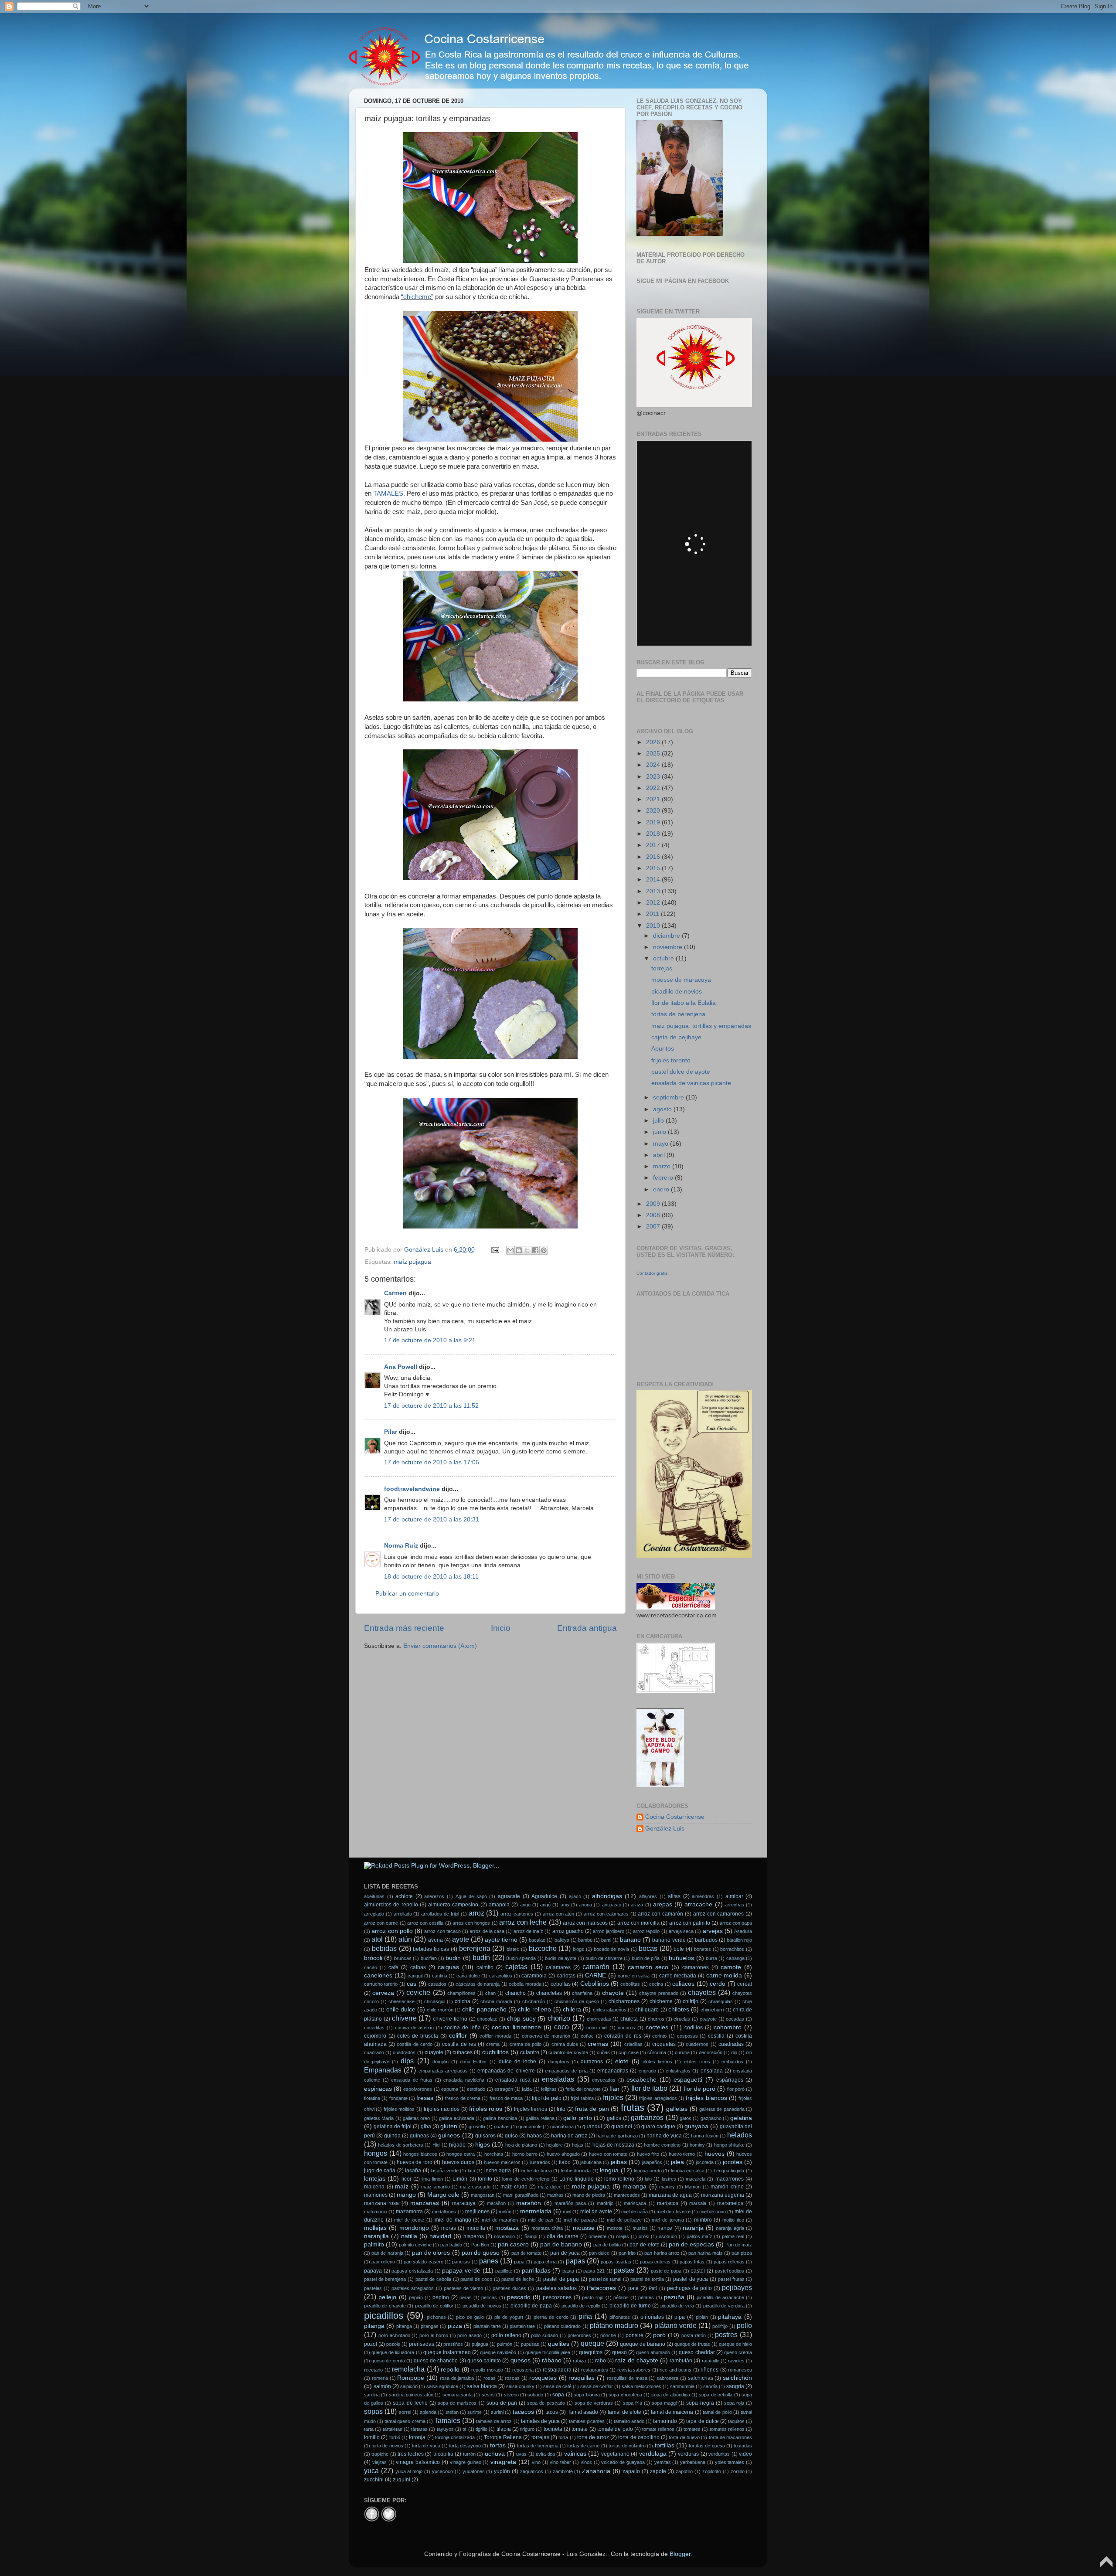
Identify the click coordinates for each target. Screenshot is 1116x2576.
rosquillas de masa (627, 2378)
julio (659, 1121)
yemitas (663, 2462)
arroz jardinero (608, 1931)
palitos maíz (699, 2236)
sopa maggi (664, 2403)
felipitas (549, 2089)
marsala (698, 2203)
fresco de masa (506, 2098)
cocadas (735, 2019)
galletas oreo (416, 2118)
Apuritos (663, 1049)
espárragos (730, 2080)
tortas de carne (583, 2446)
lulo (648, 2179)
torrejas (662, 968)
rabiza (579, 2361)
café (393, 1967)
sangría (735, 2386)
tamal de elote (625, 2412)
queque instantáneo (447, 2352)
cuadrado (374, 2052)
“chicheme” (417, 297)
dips (407, 2061)
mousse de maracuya (681, 980)
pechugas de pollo (689, 2288)
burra (711, 1958)
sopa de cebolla (716, 2395)
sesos (488, 2395)
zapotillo (684, 2471)
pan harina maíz (705, 2253)
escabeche (641, 2080)
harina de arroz (569, 2136)
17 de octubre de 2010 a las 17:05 (432, 1462)
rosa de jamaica (457, 2378)
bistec (513, 1949)
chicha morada (496, 2001)
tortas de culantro (627, 2446)
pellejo (387, 2297)
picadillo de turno (630, 2306)
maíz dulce (550, 2187)
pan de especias (691, 2244)
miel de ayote (596, 2212)
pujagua (480, 2344)
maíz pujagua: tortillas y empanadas (701, 1026)
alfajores (648, 1896)
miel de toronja (668, 2220)
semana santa (458, 2395)
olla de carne (563, 2236)
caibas (418, 1967)
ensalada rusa (513, 2080)
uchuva (495, 2454)
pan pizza (742, 2253)
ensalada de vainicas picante (691, 1083)
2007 (654, 1227)
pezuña (674, 2297)
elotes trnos (697, 2062)
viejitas (379, 2462)
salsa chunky (520, 2386)
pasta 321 (594, 2271)
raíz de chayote (636, 2360)
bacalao (537, 1940)
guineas (419, 2136)
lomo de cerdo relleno (526, 2179)
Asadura (743, 1931)
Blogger (680, 2554)
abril (660, 1155)
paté (633, 2288)
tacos (552, 2412)
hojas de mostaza (614, 2145)
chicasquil (435, 2001)
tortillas (665, 2445)
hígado (457, 2145)
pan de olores (431, 2253)
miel (567, 2212)
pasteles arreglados (413, 2288)
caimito (485, 1967)
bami (606, 1940)
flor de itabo (649, 2088)
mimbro (703, 2220)
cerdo (718, 1984)
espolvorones (418, 2089)
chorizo (559, 2018)
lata (471, 2171)
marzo (663, 1166)
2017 (654, 845)
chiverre (404, 2018)
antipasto (612, 1905)
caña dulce (468, 1976)
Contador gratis (652, 1273)
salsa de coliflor (597, 2386)
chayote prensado (658, 1993)
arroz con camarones (719, 1914)
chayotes (702, 1992)
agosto (663, 1109)
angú (545, 1905)
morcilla (476, 2228)
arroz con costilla (425, 1923)
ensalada (712, 2071)
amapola (499, 1905)
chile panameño (484, 2009)
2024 (654, 765)
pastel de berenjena (385, 2279)
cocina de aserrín (414, 2028)
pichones (436, 2317)
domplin (441, 2062)
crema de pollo (526, 2044)
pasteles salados (556, 2288)
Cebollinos (595, 1984)
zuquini (401, 2480)
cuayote (434, 2052)
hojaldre (555, 2145)
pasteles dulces (509, 2288)
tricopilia (443, 2454)
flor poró (736, 2089)
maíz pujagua (412, 1262)
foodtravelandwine (412, 1489)
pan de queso (481, 2253)
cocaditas (374, 2028)
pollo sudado (544, 2335)
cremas (598, 2044)
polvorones (579, 2335)
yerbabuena (693, 2462)
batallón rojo (739, 1940)
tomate (580, 2429)
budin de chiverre (604, 1958)
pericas (489, 2297)
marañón (529, 2203)
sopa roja (734, 2403)
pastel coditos (730, 2271)
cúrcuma (657, 2052)
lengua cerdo (648, 2171)
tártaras (419, 2429)
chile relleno (534, 2009)
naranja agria (730, 2228)
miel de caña (635, 2212)
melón (505, 2212)
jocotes (733, 2162)
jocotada (705, 2162)
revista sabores (634, 2370)
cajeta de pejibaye (676, 1037)
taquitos (736, 2421)
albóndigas (607, 1896)
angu (525, 1905)
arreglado (374, 1914)
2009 (654, 1204)
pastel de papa (561, 2279)
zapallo (631, 2471)
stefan (452, 2412)
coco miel (597, 2028)
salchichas (701, 2378)
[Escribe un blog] (519, 1250)
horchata (494, 2154)
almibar (734, 1896)
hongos (376, 2153)
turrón (469, 2454)
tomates (692, 2429)
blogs (578, 1949)
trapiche (380, 2454)
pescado (519, 2297)
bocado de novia (612, 1949)
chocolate (487, 2019)
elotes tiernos (657, 2062)
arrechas (735, 1905)
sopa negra (700, 2403)
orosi (644, 2236)
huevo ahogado (563, 2154)
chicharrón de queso (577, 2001)
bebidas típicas (431, 1949)
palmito (374, 2244)
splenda (428, 2412)
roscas (512, 2378)
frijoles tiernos (531, 2109)
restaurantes (595, 2370)
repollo (450, 2370)
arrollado (403, 1914)
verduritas (719, 2454)
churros (656, 2019)
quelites (559, 2344)
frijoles (613, 2097)
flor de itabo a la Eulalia (684, 1003)
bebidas (384, 1948)
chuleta (629, 2019)
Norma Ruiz (401, 1546)
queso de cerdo (388, 2361)
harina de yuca (664, 2136)
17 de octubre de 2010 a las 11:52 (431, 1406)
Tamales (447, 2420)
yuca (371, 2471)
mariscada (635, 2203)
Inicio (501, 1628)
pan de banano (561, 2244)
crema (493, 2044)
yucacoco (442, 2471)
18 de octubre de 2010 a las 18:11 (431, 1577)
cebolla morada (525, 1984)
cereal (745, 1984)
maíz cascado (475, 2187)
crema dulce (565, 2044)
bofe (679, 1949)
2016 (654, 857)
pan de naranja (387, 2253)
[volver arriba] (1106, 2566)
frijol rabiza (582, 2098)
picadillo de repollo (581, 2306)
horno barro (525, 2154)
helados (740, 2135)
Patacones (601, 2288)
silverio (511, 2395)
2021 (654, 799)
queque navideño (498, 2352)
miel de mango (453, 2220)
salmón (382, 2386)
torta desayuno (465, 2446)
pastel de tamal (605, 2279)
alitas (674, 1896)
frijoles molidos (399, 2109)
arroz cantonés (517, 1914)
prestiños (453, 2344)
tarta (369, 2429)
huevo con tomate (608, 2154)
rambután (681, 2361)
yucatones (474, 2471)
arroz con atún (559, 1914)
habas (534, 2136)
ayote (461, 1939)
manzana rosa (381, 2203)
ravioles (736, 2361)
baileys (562, 1940)
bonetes (703, 1949)
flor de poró (699, 2089)
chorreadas (599, 2019)
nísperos (474, 2236)
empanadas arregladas (443, 2071)
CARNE (595, 1975)
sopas (373, 2411)
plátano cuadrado (562, 2326)
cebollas (561, 1984)
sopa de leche (410, 2403)
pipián (702, 2317)
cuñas (603, 2052)
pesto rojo (593, 2297)
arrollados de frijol (440, 1914)
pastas (624, 2270)
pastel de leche (517, 2279)
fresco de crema (463, 2098)
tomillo (372, 2437)
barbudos (706, 1940)
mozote (615, 2228)
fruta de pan (592, 2109)
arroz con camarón (660, 1914)
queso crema (738, 2352)
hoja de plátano (521, 2145)
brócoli (373, 1958)
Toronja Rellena (503, 2437)
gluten (449, 2126)
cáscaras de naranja (478, 1984)
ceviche (418, 1992)
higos (483, 2145)
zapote (658, 2471)
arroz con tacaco (442, 1931)
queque (592, 2343)
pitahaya (730, 2317)
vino (536, 2462)
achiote (404, 1896)
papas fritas (692, 2262)
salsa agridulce (442, 2386)
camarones (696, 1967)
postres (726, 2334)
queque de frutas (692, 2344)
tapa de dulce (702, 2421)
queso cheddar (697, 2352)
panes (489, 2261)
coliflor (458, 2036)
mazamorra (409, 2212)
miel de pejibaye (624, 2220)
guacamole (530, 2127)
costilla (716, 2036)
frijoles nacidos (442, 2109)
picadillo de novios (677, 992)
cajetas (516, 1967)
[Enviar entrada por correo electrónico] (495, 1250)
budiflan (429, 1958)
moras (449, 2228)
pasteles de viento (463, 2288)
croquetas (664, 2044)
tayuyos (445, 2429)
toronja (417, 2437)
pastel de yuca (691, 2279)
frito (561, 2109)
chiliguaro (647, 2010)
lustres (669, 2179)
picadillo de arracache (720, 2297)
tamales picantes (587, 2421)
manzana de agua (670, 2195)
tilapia (504, 2429)
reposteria (523, 2370)
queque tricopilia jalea (548, 2352)
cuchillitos (495, 2052)
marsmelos (730, 2203)
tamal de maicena (672, 2412)
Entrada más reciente (404, 1628)
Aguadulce (544, 1896)
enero (662, 1189)
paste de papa (666, 2271)
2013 (654, 891)
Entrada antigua (587, 1628)
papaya (373, 2271)
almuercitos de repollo (391, 1905)
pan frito (627, 2253)
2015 (654, 868)
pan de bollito (607, 2245)
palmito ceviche (415, 2245)
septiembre (669, 1097)
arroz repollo (646, 1931)
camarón (596, 1967)
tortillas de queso (707, 2446)
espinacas (378, 2089)
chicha (463, 2001)
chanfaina (582, 1993)
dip (734, 2052)
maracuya (464, 2203)
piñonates (620, 2317)
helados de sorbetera (401, 2145)
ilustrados (540, 2162)
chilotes (679, 2009)
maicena (374, 2187)
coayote (708, 2019)
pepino (441, 2297)
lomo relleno (619, 2179)
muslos (640, 2228)
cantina (440, 1976)
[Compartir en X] (527, 1250)
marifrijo (605, 2203)
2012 (654, 903)
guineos (449, 2135)
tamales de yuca (540, 2421)
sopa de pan (502, 2403)
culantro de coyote (568, 2052)
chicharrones (624, 2001)
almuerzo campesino (453, 1905)
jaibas (619, 2162)
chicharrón (534, 2001)
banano (630, 1940)
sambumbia (682, 2386)
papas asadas (616, 2262)
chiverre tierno (450, 2019)
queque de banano (643, 2344)
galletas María (379, 2118)
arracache (698, 1904)
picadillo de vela (677, 2306)
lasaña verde (445, 2171)
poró (659, 2335)
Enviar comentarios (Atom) (440, 1646)
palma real (733, 2236)
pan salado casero (424, 2262)
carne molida (724, 1975)
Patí (653, 2288)
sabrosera (667, 2378)
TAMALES (388, 493)
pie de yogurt (509, 2317)
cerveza (383, 1993)
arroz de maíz (529, 1931)
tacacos (523, 2412)
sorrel (405, 2412)
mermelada (536, 2211)
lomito (485, 2179)
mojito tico (733, 2220)
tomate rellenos (658, 2429)
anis (565, 1905)
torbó (395, 2437)
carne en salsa (634, 1976)
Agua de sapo (471, 1896)
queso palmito (484, 2361)
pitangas (430, 2326)
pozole (393, 2344)
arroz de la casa (487, 1931)
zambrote (563, 2471)
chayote (613, 1993)
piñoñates (652, 2317)
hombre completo (662, 2145)
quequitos (591, 2352)
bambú (585, 1940)
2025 (654, 754)
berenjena (475, 1948)
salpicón (409, 2386)
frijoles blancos (706, 2098)
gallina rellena (540, 2118)
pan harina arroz (662, 2253)
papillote (504, 2271)
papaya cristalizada (412, 2271)
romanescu (740, 2370)
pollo (744, 2325)
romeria (380, 2378)
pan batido (451, 2245)
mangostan (483, 2195)
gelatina (741, 2118)
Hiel (436, 2145)
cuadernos (697, 2044)
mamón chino (727, 2187)
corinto (659, 2036)
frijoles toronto (671, 1060)
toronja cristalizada (455, 2437)
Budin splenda (521, 1958)
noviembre (669, 947)
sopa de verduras (594, 2403)
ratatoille (711, 2361)
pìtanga (404, 2326)
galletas (677, 2109)
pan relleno (383, 2262)
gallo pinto (577, 2118)
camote (731, 1967)
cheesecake (401, 2001)
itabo (565, 2162)
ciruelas (682, 2019)
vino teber (560, 2462)
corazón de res (623, 2036)
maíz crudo (514, 2187)
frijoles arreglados (658, 2098)
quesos (521, 2360)
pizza (455, 2326)
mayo (662, 1144)
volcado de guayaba (623, 2462)
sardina (372, 2395)
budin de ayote (561, 1958)
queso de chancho (436, 2361)
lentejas (375, 2179)
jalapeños (652, 2162)
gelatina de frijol (393, 2127)
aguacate (509, 1896)
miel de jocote (409, 2220)
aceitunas (374, 1896)
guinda (392, 2136)
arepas (663, 1904)
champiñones (461, 1993)
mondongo (414, 2228)
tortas (498, 2445)
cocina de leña (463, 2028)
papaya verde (461, 2271)
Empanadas (383, 2070)
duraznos (592, 2062)
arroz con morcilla (638, 1923)
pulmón (505, 2344)
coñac (587, 2036)
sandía (710, 2386)
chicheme (661, 2001)
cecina (656, 1984)
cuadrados (404, 2052)
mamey (667, 2187)
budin (453, 1958)
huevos (715, 2154)
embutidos (732, 2062)
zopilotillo (712, 2471)
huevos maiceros (502, 2162)
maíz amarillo (436, 2187)
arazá (637, 1905)
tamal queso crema (405, 2421)
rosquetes (543, 2378)
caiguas (448, 1967)
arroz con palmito (690, 1923)
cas (412, 1984)
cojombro (375, 2036)
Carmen (395, 1293)
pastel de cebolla (433, 2279)
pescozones (557, 2297)
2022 (654, 788)
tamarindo (665, 2421)
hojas (578, 2145)
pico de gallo (470, 2317)
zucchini (374, 2480)
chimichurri (712, 2010)
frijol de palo (547, 2098)
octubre (664, 958)
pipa (680, 2317)
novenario (504, 2236)
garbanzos (647, 2117)
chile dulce (401, 2009)
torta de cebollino (639, 2437)
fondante (398, 2098)
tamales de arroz (494, 2421)
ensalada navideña (464, 2080)
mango (406, 2195)
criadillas (633, 2044)
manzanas (425, 2203)
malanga (635, 2186)
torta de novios (387, 2446)
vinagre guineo (466, 2462)
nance (665, 2228)
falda (527, 2089)
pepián (416, 2297)
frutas (633, 2108)
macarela (696, 2179)
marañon (496, 2203)
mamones (376, 2195)
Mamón (693, 2187)
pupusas (530, 2344)
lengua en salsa (688, 2171)
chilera (572, 2009)
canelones (378, 1975)
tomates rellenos (727, 2429)
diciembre (667, 936)
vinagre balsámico (418, 2462)
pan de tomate (526, 2253)
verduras (688, 2454)
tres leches (410, 2454)
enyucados (604, 2080)
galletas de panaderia (722, 2109)
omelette (597, 2236)
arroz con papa (736, 1923)
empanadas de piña (566, 2071)
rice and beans (675, 2370)
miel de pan (541, 2220)
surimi (497, 2412)
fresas (425, 2098)
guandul (592, 2127)
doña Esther (473, 2062)
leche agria (498, 2171)
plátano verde (675, 2325)
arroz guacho (568, 1931)
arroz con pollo (392, 1931)
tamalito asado (629, 2421)
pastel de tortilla (647, 2279)
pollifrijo (720, 2326)
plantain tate (522, 2326)
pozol (371, 2344)
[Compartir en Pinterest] (544, 1250)
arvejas (713, 1931)
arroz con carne (381, 1923)
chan (490, 1993)
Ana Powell (401, 1367)
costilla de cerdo (414, 2044)
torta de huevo (684, 2437)
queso (619, 2352)
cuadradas (731, 2044)
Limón (460, 2179)
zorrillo (738, 2471)
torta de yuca (426, 2446)
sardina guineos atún (411, 2395)
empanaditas (613, 2071)
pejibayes (737, 2287)
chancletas (549, 1993)
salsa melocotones (641, 2386)
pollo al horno (434, 2335)
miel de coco (713, 2212)
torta (563, 2437)
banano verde (669, 1940)
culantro (530, 2052)
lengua (609, 2170)
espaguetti (688, 2080)
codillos (694, 2028)
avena (436, 1940)
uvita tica (545, 2454)
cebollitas (630, 1984)
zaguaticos (532, 2471)
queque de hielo (735, 2344)
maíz (402, 2186)
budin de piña (646, 1958)
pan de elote (644, 2245)
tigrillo (481, 2429)
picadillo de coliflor (434, 2306)
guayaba (696, 2126)
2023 (654, 777)
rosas (490, 2378)
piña (585, 2316)
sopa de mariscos (457, 2403)
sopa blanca (587, 2395)
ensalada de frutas (412, 2080)
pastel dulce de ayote (681, 1072)
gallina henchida (500, 2118)
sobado (535, 2395)
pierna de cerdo (551, 2317)
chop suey (521, 2019)
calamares (558, 1967)
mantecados (627, 2195)
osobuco (668, 2236)
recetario (373, 2370)
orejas (623, 2236)
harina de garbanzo (617, 2136)
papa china (545, 2262)
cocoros (626, 2028)
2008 (654, 1215)
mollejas (375, 2228)
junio (660, 1132)
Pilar (391, 1432)
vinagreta (503, 2462)
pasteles (373, 2288)
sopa (558, 2395)
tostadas (743, 2446)
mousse (584, 2228)
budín (481, 1957)
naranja (693, 2228)
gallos (614, 2118)
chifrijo (691, 2001)
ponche (608, 2335)
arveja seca (681, 1931)
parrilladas (536, 2271)
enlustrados (678, 2071)
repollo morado (487, 2370)
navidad (440, 2236)
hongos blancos (420, 2154)
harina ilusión (705, 2136)
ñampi (531, 2236)
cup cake (628, 2052)
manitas (555, 2195)
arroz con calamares (606, 1914)
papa (519, 2262)
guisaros (485, 2136)
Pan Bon (480, 2245)
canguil (415, 1976)
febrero (664, 1178)
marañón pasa (570, 2203)
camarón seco (648, 1967)
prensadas (422, 2344)
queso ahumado (653, 2352)
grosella (477, 2127)
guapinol (622, 2127)
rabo (601, 2361)
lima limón (432, 2179)
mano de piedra (589, 2195)
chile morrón (440, 2010)
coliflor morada (495, 2036)
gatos (686, 2118)
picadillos (384, 2316)
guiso (511, 2136)
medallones (444, 2212)
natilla (409, 2236)
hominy (697, 2145)
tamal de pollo (717, 2412)
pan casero (513, 2244)
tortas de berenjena (678, 1014)
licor (407, 2179)
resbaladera (557, 2370)
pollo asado (470, 2335)
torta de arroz (593, 2437)
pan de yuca (565, 2253)
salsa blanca (482, 2386)
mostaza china (547, 2228)
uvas (521, 2454)
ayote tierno (501, 1940)
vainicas (575, 2454)
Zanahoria (596, 2471)
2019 (654, 822)
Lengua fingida (729, 2171)
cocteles (657, 2027)
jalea (677, 2162)
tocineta (553, 2429)
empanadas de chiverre (506, 2071)
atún (405, 1939)
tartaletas (393, 2429)
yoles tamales (730, 2462)
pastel (698, 2271)
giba (426, 2127)
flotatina (372, 2098)
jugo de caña (380, 2171)
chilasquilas (721, 2001)
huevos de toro (415, 2162)
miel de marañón (500, 2220)
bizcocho (543, 1948)
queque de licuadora (393, 2352)
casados (437, 1984)
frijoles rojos (486, 2109)
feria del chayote (583, 2089)
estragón (504, 2089)
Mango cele (443, 2195)
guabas (502, 2127)
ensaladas (558, 2079)
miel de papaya (580, 2220)
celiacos (683, 1984)
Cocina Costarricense (675, 1817)
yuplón (502, 2471)
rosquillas (582, 2378)
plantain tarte (487, 2326)
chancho (515, 1993)
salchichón (737, 2378)
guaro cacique (658, 2127)
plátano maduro (614, 2325)
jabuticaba (591, 2162)
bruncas (403, 1958)
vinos (586, 2462)
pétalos (621, 2297)
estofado (476, 2089)
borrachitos (732, 1949)
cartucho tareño (381, 1984)
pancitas (461, 2262)
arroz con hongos (471, 1923)
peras (466, 2297)
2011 (653, 914)
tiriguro (527, 2429)
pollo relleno (506, 2335)
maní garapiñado (521, 2195)
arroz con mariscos (585, 1923)
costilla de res (459, 2044)
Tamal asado (583, 2412)
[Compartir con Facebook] (535, 1250)
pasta (568, 2271)
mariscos (668, 2203)
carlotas (566, 1976)
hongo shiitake (729, 2145)
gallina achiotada (456, 2118)
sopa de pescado (546, 2403)
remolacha (408, 2369)
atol (377, 1939)
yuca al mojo (409, 2471)
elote (622, 2061)
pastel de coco (476, 2279)
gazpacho (711, 2118)
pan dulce (599, 2253)
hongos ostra (461, 2154)
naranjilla (376, 2236)
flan (614, 2089)
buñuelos (681, 1958)
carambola (534, 1976)
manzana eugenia (723, 2195)
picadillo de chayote (385, 2306)
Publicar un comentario (407, 1594)
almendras (703, 1896)
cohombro (728, 2027)
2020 (654, 811)
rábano (552, 2360)
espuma (450, 2089)
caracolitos (501, 1976)
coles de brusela (418, 2036)
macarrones (730, 2179)
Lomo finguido (577, 2179)
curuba (682, 2052)
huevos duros (458, 2162)
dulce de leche (517, 2062)
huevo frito (648, 2154)
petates (646, 2297)
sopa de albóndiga (671, 2395)
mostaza (507, 2228)
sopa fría (633, 2403)
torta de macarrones (731, 2437)
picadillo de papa (531, 2306)
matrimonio (376, 2212)
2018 (654, 834)
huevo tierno (682, 2154)
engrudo (647, 2071)
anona (585, 1905)
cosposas (687, 2036)
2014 (654, 880)
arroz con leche (523, 1922)
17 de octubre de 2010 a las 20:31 (432, 1519)
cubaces (463, 2052)
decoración (711, 2052)
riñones (709, 2370)
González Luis (665, 1829)
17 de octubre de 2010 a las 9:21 (430, 1340)
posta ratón (694, 2335)
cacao (371, 1967)
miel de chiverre (673, 2212)
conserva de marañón (546, 2036)
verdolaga (653, 2454)
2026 (654, 742)
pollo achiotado (394, 2335)
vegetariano (615, 2454)
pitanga (374, 2326)
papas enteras (655, 2262)
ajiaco (575, 1896)
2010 (654, 926)
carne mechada (678, 1976)
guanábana (562, 2127)
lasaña (413, 2171)
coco (561, 2027)
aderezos (434, 1896)
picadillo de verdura (724, 2306)
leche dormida (576, 2171)
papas (575, 2261)
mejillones (477, 2212)
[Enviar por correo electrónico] (510, 1250)
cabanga (735, 1958)
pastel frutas (731, 2279)
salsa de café (557, 2386)
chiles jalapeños (610, 2010)
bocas (648, 1948)
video (745, 2454)
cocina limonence (516, 2027)
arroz (476, 1913)
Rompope (411, 2378)
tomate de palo (615, 2429)
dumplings (559, 2062)
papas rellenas (729, 2262)
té (464, 2429)
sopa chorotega (625, 2395)
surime (475, 2412)
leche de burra (536, 2171)
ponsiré (635, 2335)
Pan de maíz (739, 2245)
